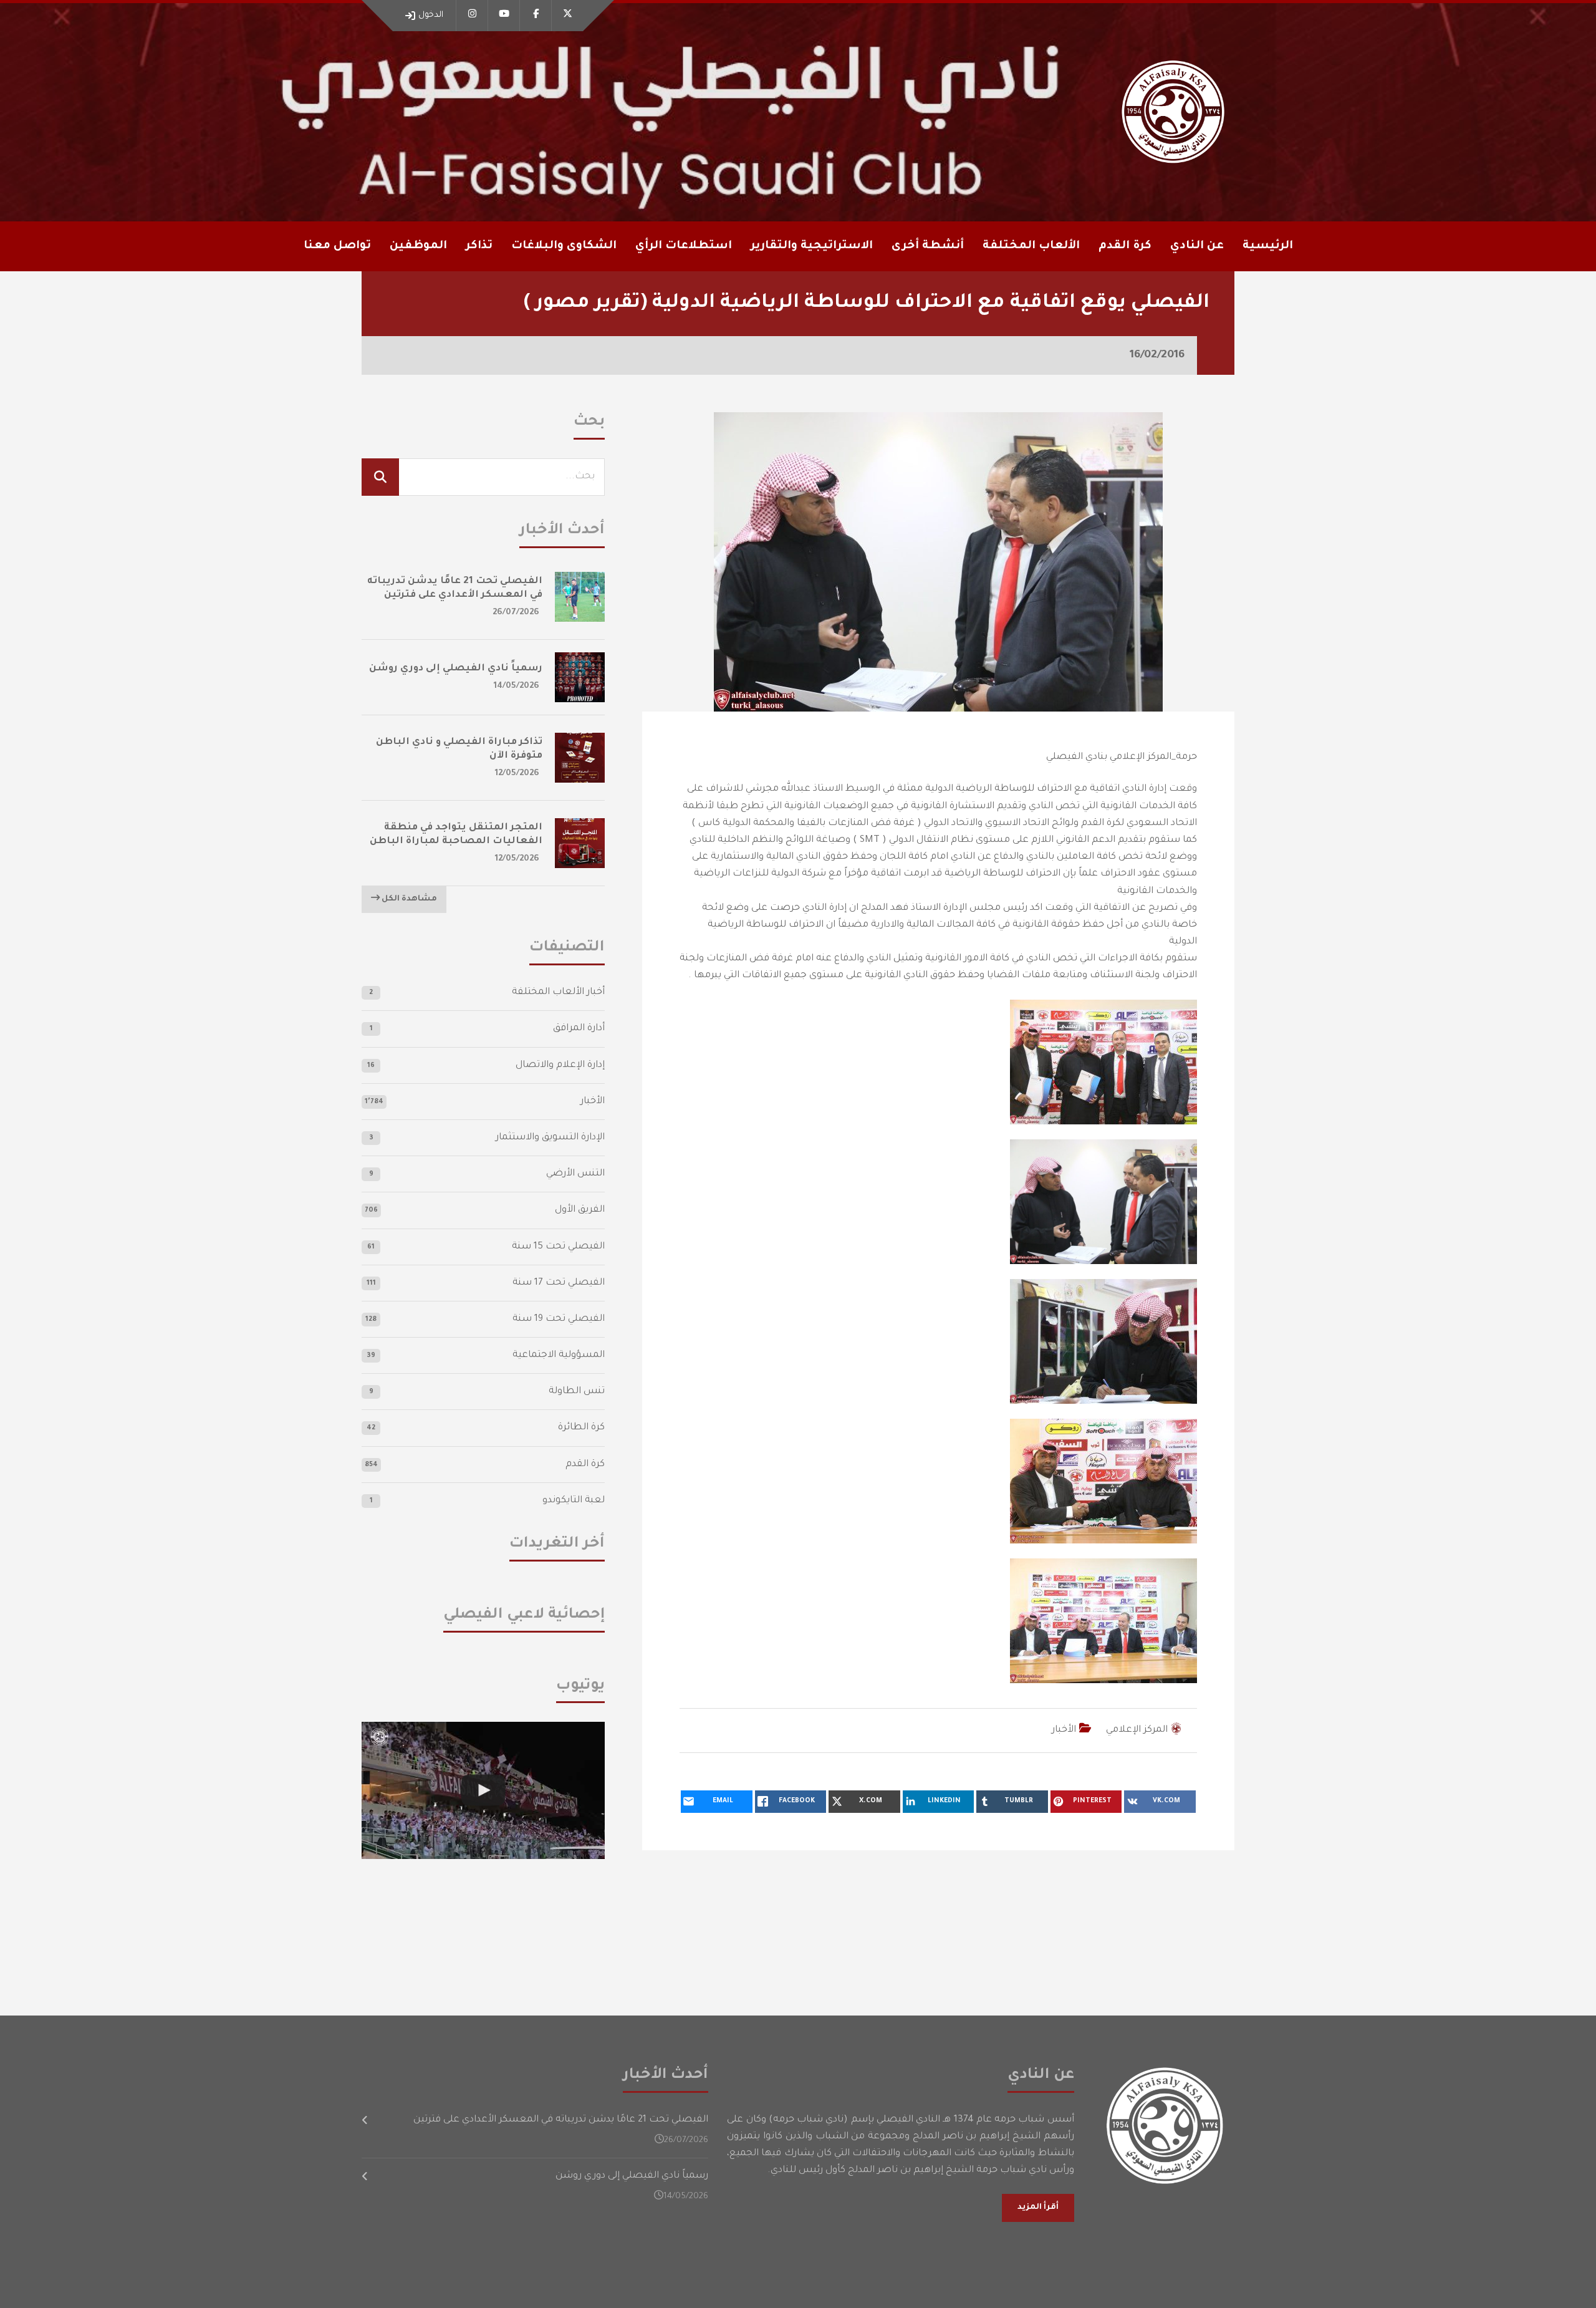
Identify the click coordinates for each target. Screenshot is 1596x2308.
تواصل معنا (337, 246)
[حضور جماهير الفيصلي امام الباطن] (483, 1790)
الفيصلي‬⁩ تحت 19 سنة (559, 1319)
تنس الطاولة (577, 1392)
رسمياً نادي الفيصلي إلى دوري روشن (456, 669)
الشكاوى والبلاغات (564, 246)
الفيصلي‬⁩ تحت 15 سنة (558, 1247)
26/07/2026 (516, 613)
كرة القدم (585, 1465)
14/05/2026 (517, 686)
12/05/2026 (517, 774)
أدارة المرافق (579, 1029)
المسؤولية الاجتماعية (559, 1355)
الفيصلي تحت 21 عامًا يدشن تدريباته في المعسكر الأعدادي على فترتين (561, 2120)
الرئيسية (1268, 246)
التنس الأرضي (575, 1174)
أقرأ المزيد (1038, 2208)
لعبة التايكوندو (574, 1501)
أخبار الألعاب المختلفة (558, 992)
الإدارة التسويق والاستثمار (550, 1138)
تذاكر (479, 246)
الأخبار (1064, 1730)
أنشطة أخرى (928, 246)
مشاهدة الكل (408, 899)
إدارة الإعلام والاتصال (560, 1065)
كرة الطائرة (581, 1428)
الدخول (431, 15)
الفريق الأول (580, 1210)
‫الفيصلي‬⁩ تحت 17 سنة (559, 1283)
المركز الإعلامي (1137, 1730)
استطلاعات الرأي (684, 246)
